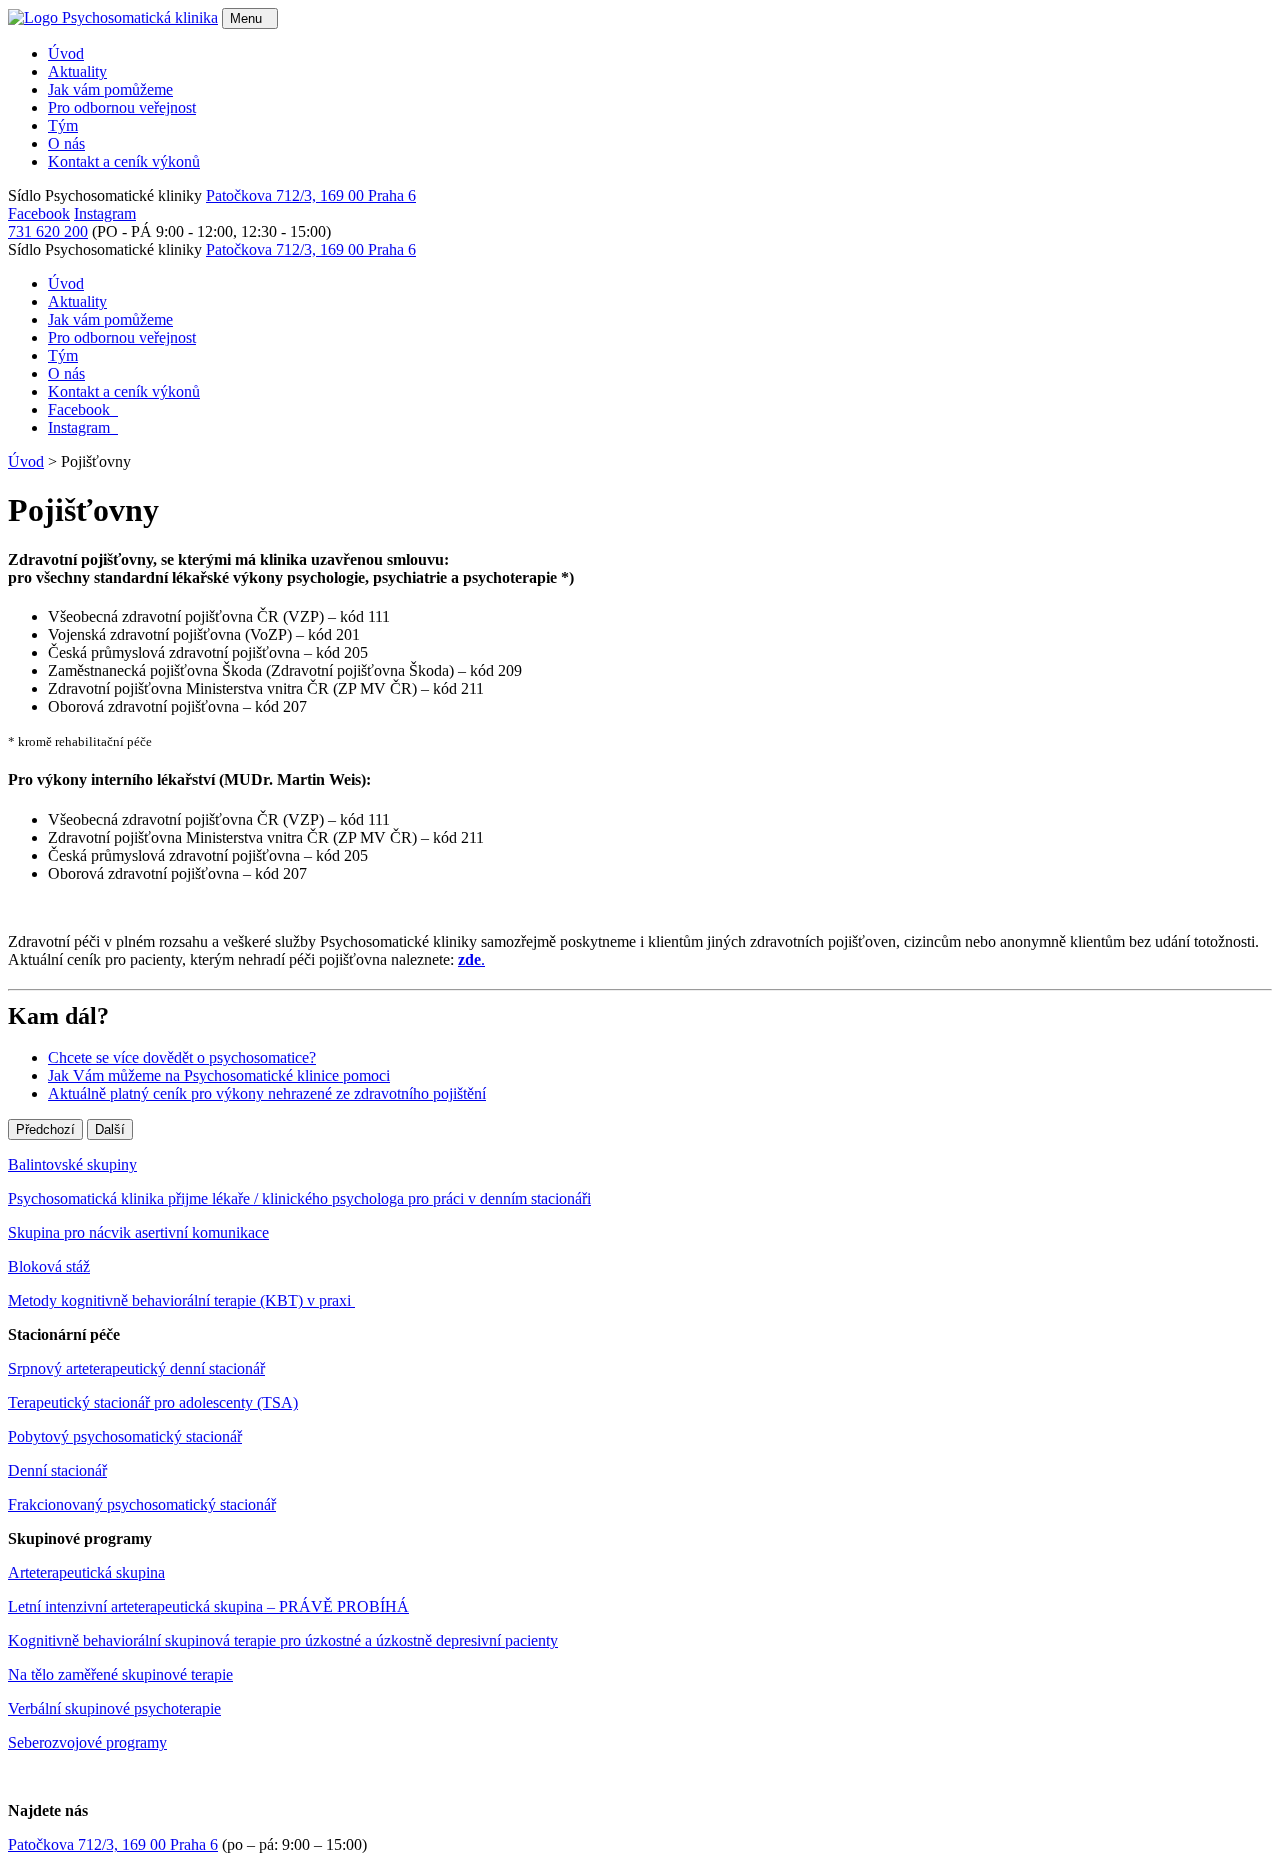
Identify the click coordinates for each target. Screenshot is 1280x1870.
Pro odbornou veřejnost (122, 107)
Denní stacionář (57, 1470)
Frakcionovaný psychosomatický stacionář (142, 1504)
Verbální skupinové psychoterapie (114, 1708)
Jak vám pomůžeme (110, 89)
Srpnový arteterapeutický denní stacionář (136, 1368)
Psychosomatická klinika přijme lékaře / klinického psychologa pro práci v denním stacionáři (299, 1198)
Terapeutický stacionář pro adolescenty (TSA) (153, 1402)
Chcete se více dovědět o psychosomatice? (182, 1057)
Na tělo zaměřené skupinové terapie (120, 1674)
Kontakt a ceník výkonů (124, 161)
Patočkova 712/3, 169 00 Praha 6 (311, 195)
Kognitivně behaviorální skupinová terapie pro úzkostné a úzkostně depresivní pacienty (283, 1640)
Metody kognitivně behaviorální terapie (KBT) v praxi (181, 1300)
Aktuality (77, 71)
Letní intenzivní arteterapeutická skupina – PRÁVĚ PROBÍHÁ (208, 1606)
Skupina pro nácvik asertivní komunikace (138, 1232)
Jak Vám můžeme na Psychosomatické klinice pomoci (219, 1075)
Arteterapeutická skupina (86, 1572)
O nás (66, 143)
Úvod (66, 53)
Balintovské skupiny (72, 1164)
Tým (63, 125)
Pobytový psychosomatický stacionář (125, 1436)
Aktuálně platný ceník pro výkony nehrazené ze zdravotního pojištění (267, 1093)
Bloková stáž (49, 1266)
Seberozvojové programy (87, 1742)
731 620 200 (48, 231)
